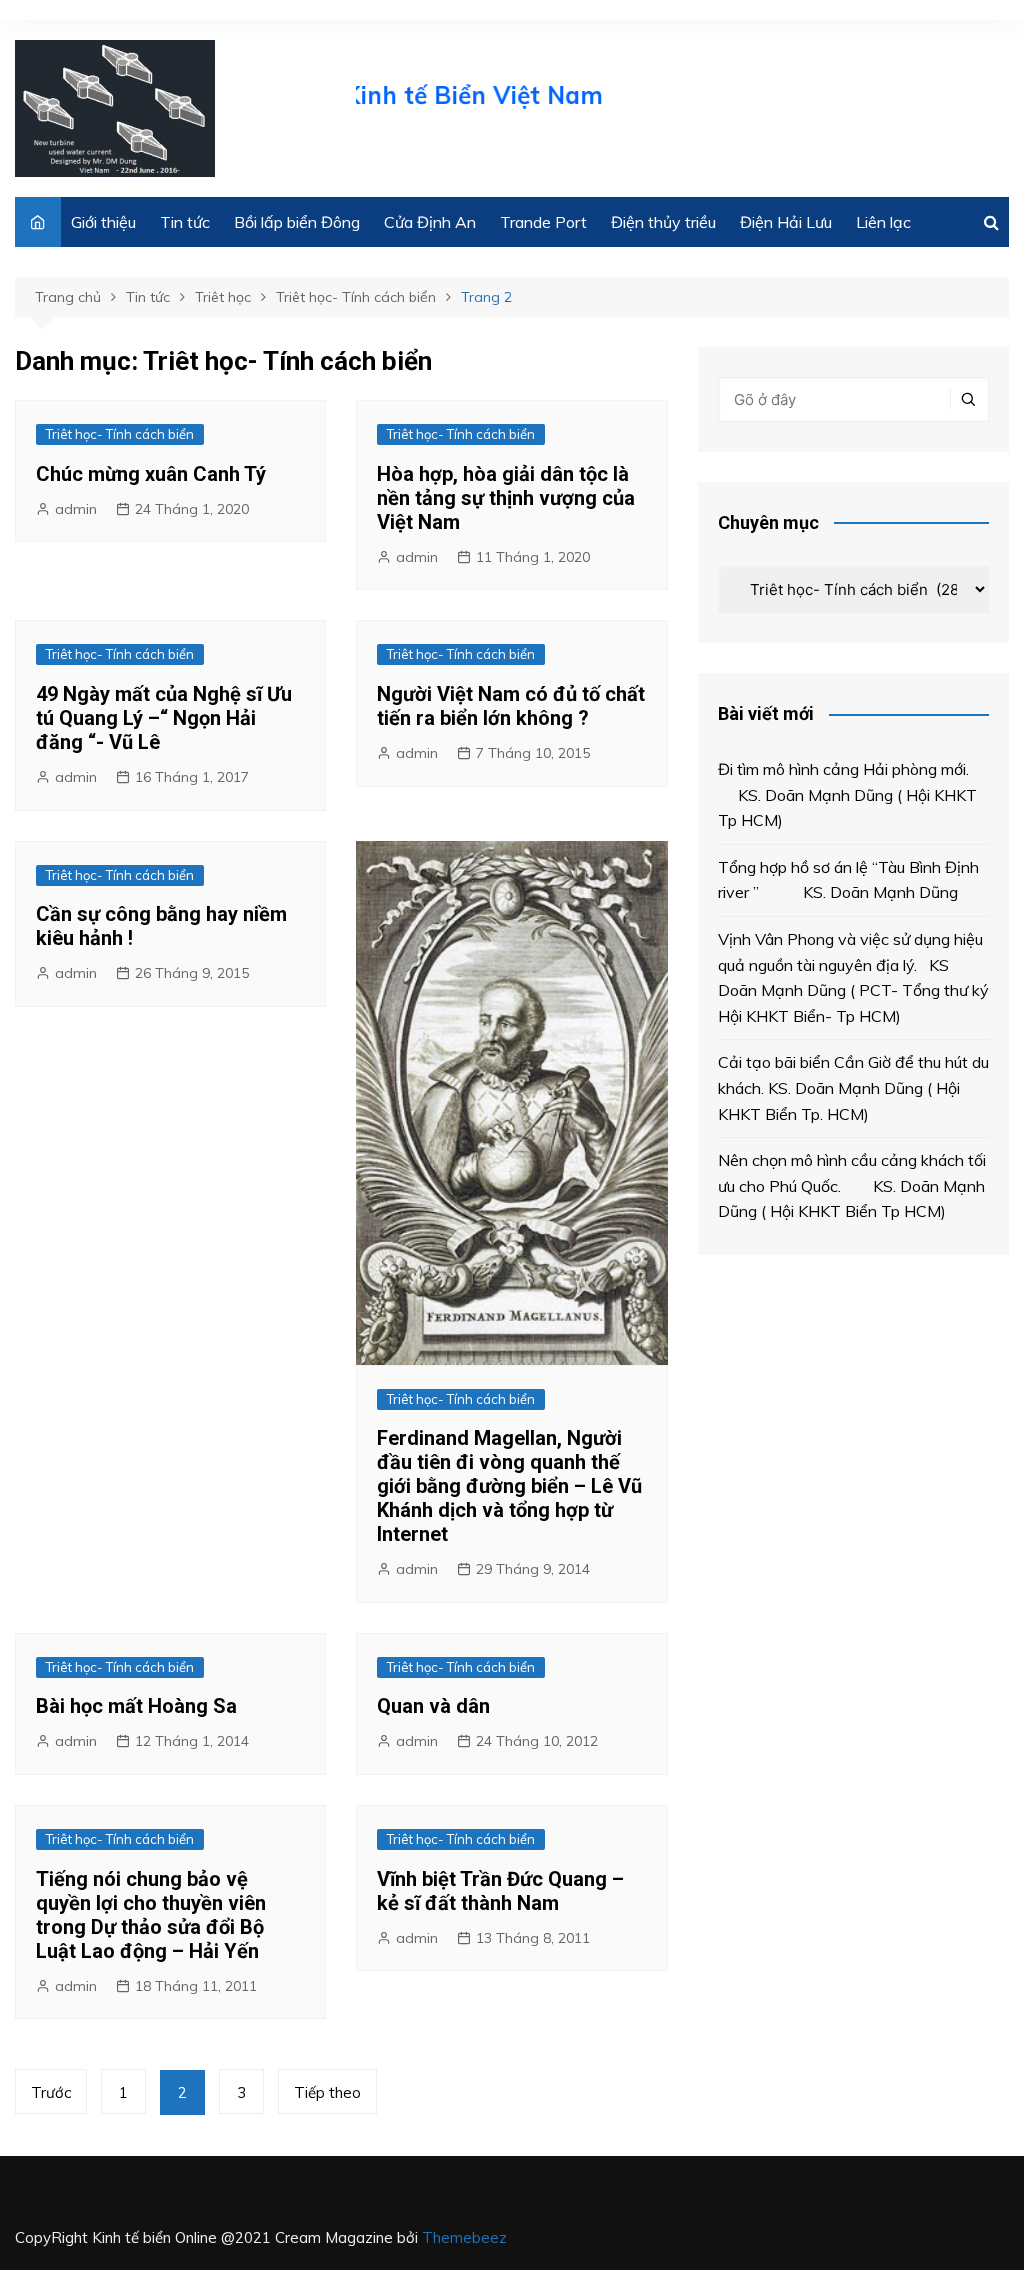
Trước (51, 2092)
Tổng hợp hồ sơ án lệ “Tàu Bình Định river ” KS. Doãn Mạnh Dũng (848, 880)
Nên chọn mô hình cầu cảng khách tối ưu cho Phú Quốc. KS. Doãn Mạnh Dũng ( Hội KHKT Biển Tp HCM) (852, 1185)
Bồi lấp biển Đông (297, 222)
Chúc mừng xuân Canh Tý (151, 474)
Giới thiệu (103, 222)
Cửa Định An (430, 222)
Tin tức (185, 222)
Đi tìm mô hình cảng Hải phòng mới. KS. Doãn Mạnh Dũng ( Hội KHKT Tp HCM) (847, 794)
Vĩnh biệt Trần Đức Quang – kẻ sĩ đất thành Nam (500, 1891)
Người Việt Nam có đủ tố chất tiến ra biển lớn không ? (511, 706)
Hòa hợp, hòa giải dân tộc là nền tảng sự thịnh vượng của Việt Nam (506, 498)
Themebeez (464, 2237)
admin (76, 509)
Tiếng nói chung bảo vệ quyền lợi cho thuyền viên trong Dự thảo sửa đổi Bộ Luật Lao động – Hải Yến (151, 1915)
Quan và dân (433, 1706)
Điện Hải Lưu (786, 222)
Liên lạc (883, 222)
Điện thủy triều (663, 222)
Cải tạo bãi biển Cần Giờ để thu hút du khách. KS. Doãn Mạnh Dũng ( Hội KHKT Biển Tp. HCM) (853, 1087)
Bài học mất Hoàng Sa (136, 1706)
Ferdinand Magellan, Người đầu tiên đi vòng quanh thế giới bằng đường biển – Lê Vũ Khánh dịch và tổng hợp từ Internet (509, 1486)
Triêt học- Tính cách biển (120, 434)
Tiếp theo (327, 2092)
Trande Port (543, 222)
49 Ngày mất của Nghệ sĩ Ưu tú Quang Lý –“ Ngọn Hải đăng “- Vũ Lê (164, 718)
